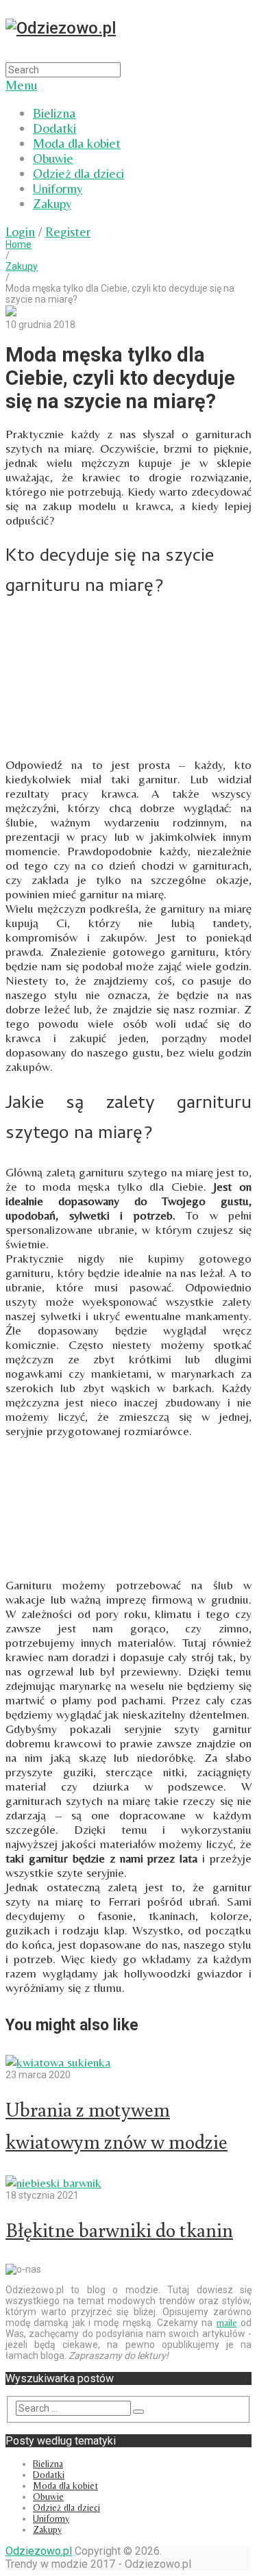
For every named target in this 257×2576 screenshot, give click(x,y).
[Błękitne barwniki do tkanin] (128, 2183)
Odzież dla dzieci (78, 173)
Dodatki (54, 128)
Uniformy (58, 188)
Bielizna (54, 113)
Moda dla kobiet (77, 143)
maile (227, 2323)
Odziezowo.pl (39, 2551)
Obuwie (53, 158)
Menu (21, 85)
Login (20, 231)
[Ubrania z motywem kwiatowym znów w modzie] (128, 2062)
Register (68, 231)
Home (19, 244)
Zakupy (52, 203)
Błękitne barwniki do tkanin (119, 2230)
